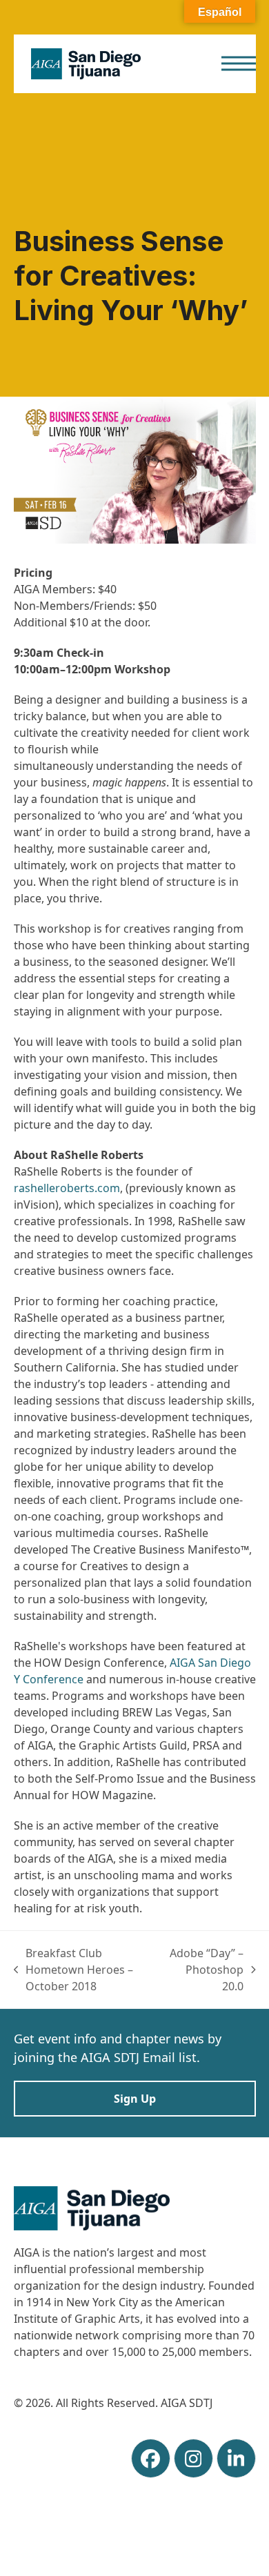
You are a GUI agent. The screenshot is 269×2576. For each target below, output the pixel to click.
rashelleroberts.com (67, 1188)
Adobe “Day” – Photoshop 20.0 (206, 1970)
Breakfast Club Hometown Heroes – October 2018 (74, 1970)
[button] (239, 64)
